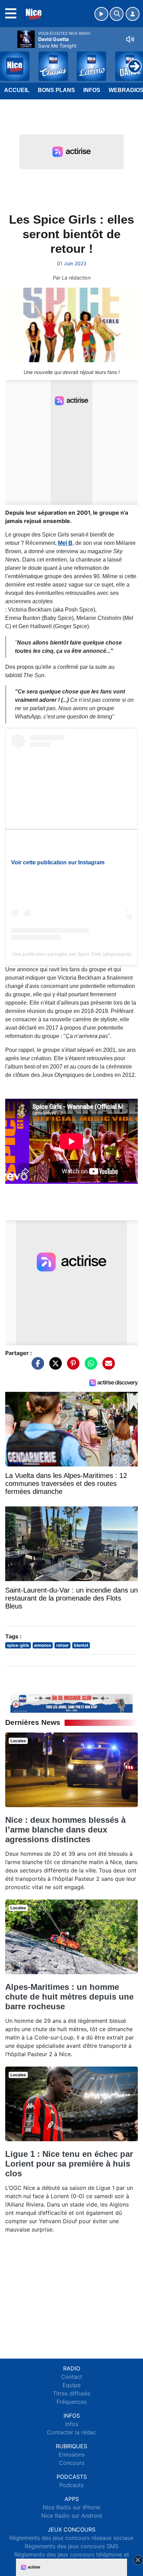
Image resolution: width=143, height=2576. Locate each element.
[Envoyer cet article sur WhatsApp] (89, 1366)
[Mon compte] (133, 14)
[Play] (9, 61)
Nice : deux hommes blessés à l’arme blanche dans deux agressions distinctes (65, 1830)
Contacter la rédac (71, 2432)
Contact (72, 2377)
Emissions (72, 2454)
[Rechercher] (117, 14)
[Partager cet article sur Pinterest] (71, 1366)
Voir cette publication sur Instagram (58, 862)
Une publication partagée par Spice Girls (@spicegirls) (72, 954)
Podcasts (71, 2485)
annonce (43, 1645)
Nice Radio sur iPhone (71, 2507)
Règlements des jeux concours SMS (71, 2546)
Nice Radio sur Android (72, 2516)
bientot (81, 1645)
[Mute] (130, 39)
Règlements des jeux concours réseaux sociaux (71, 2538)
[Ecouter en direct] (101, 14)
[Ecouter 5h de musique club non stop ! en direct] (71, 1703)
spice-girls (18, 1645)
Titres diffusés (71, 2393)
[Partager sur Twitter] (54, 1366)
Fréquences (72, 2402)
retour (62, 1645)
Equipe (71, 2385)
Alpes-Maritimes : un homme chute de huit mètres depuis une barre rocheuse (69, 1997)
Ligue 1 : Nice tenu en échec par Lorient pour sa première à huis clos (69, 2164)
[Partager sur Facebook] (36, 1366)
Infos (92, 90)
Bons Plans (56, 90)
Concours (72, 2463)
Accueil (17, 90)
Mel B (65, 543)
